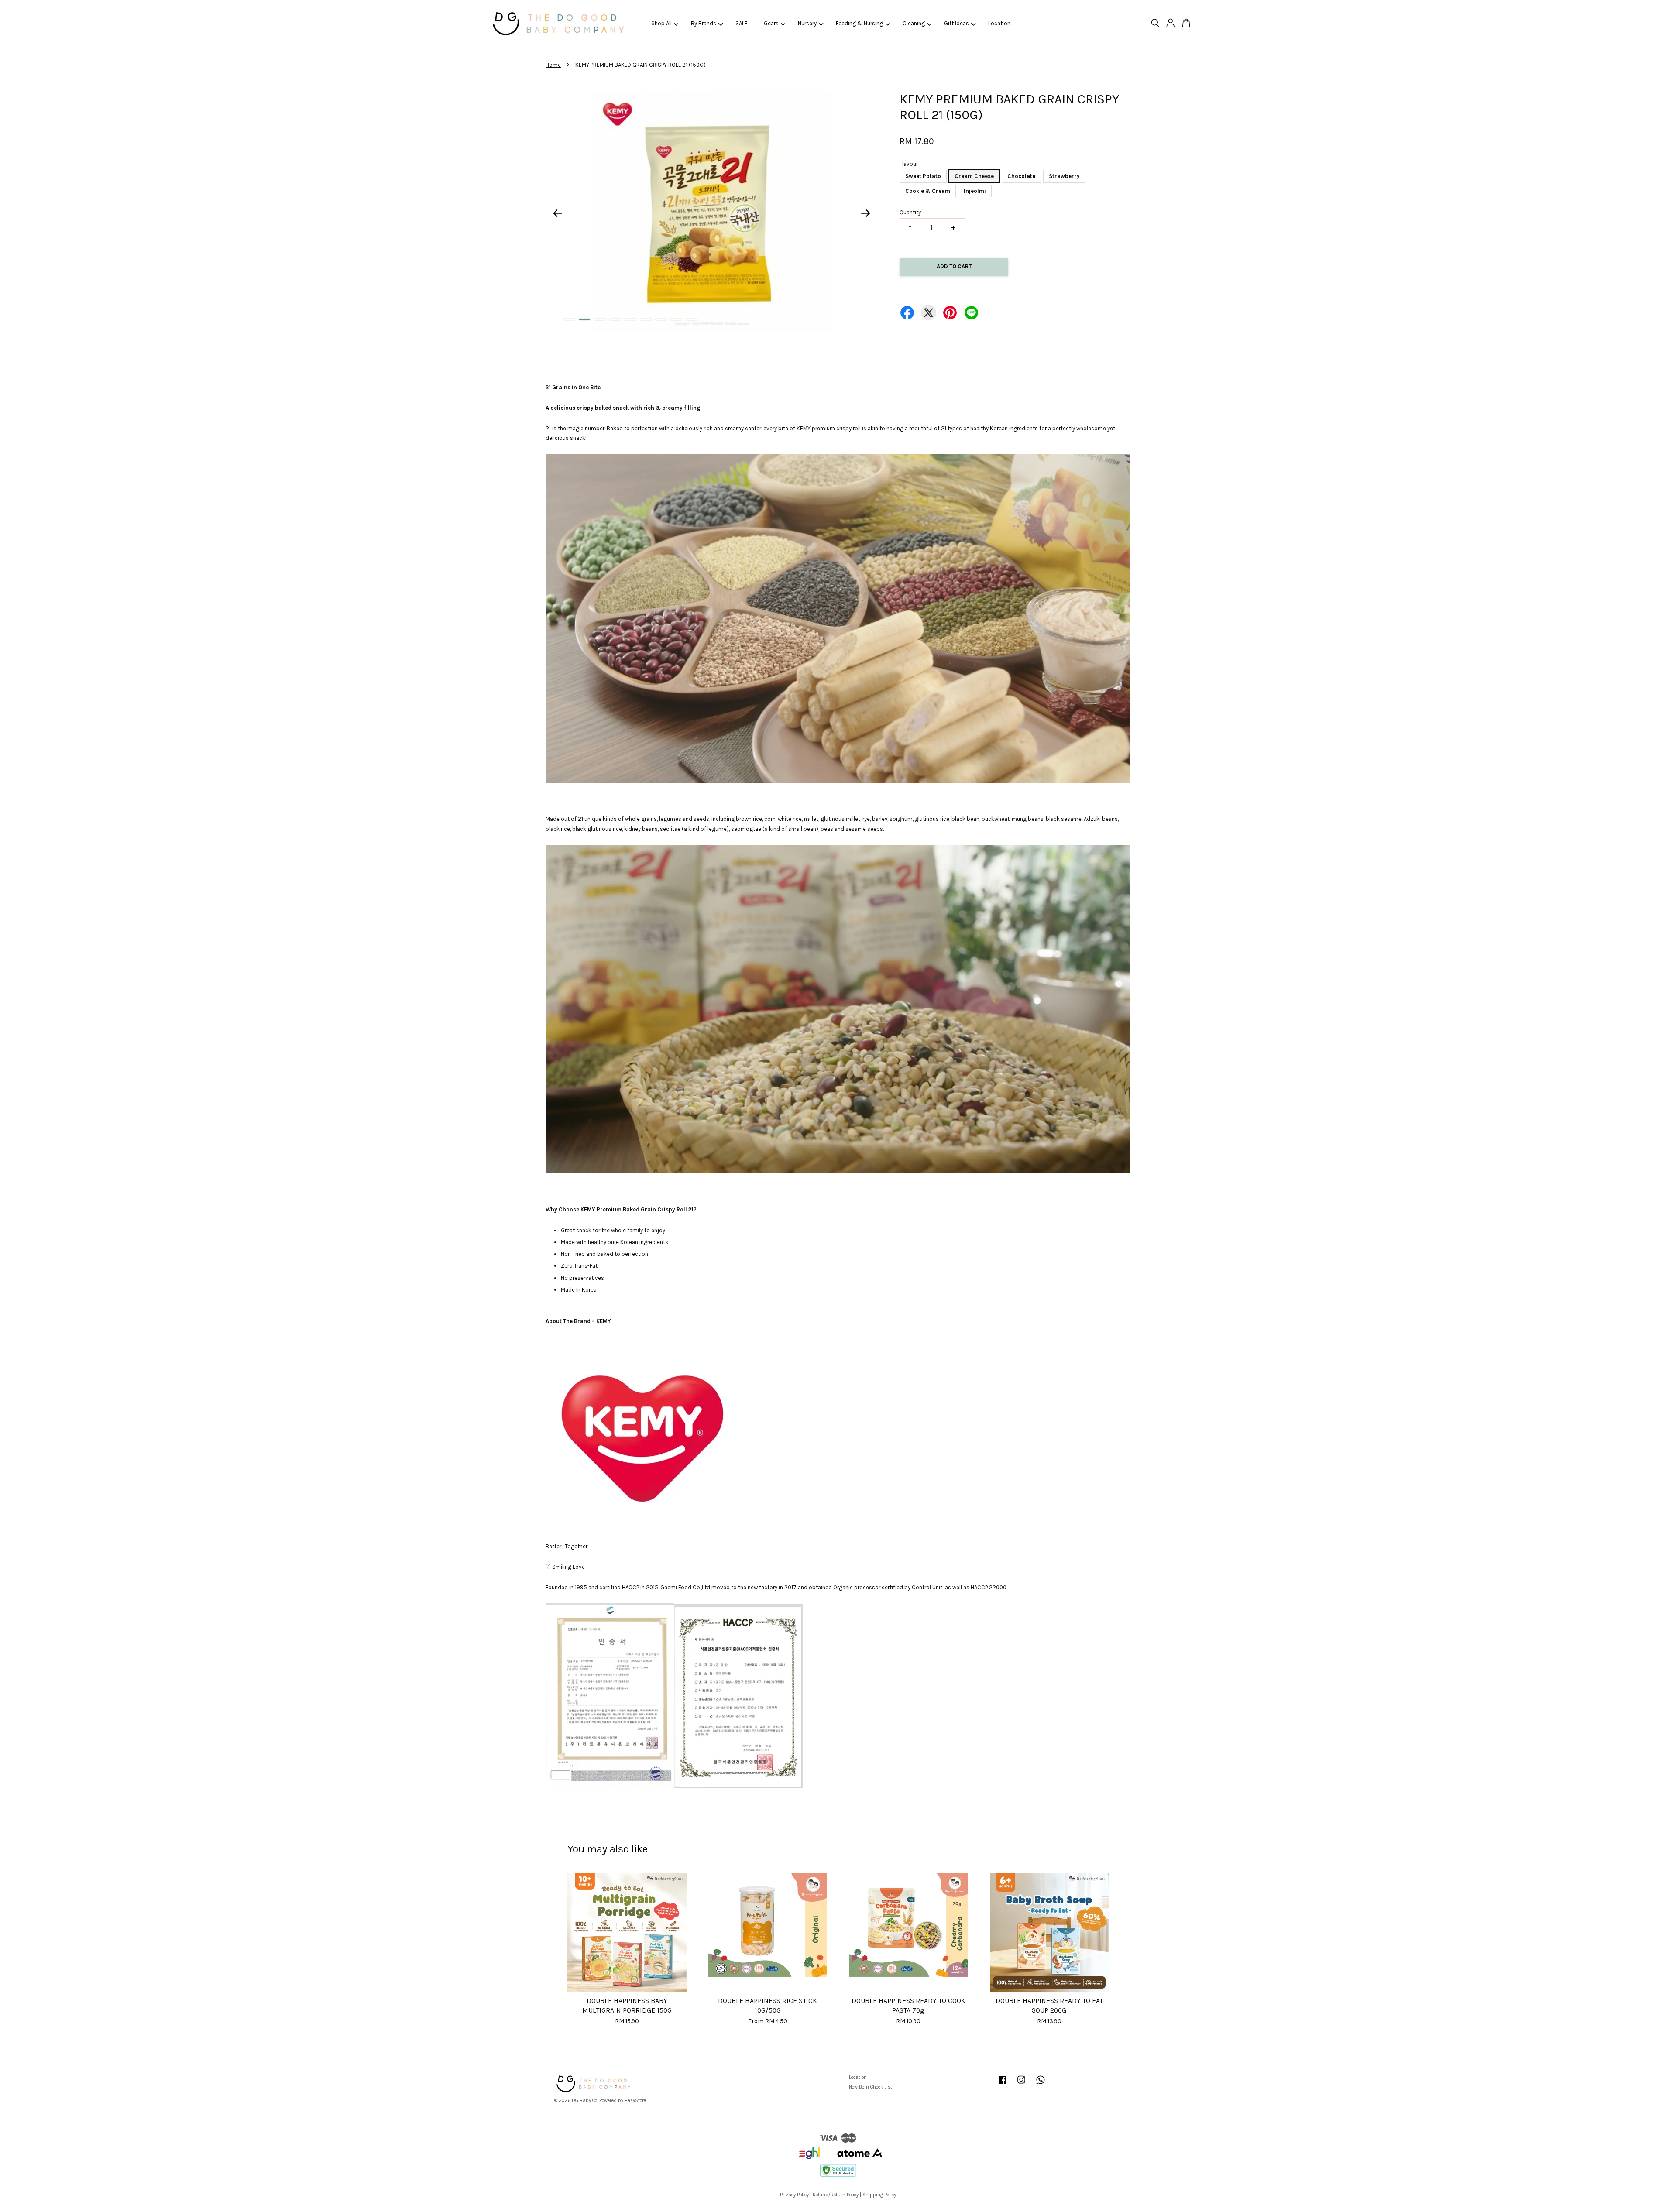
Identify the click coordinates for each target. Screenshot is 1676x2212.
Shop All (661, 23)
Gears (771, 23)
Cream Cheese (974, 176)
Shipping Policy (879, 2195)
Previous (557, 213)
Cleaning (914, 23)
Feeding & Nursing (859, 23)
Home (553, 65)
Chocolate (1021, 176)
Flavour (909, 164)
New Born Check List (871, 2087)
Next (866, 213)
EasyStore (635, 2101)
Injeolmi (975, 191)
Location (999, 23)
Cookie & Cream (928, 191)
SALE (742, 23)
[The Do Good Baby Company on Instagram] (1021, 2084)
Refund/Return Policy (836, 2195)
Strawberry (1064, 176)
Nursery (807, 23)
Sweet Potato (923, 176)
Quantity (910, 212)
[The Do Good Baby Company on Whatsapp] (1041, 2084)
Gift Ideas (956, 23)
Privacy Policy (794, 2195)
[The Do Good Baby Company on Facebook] (1003, 2084)
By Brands (704, 23)
